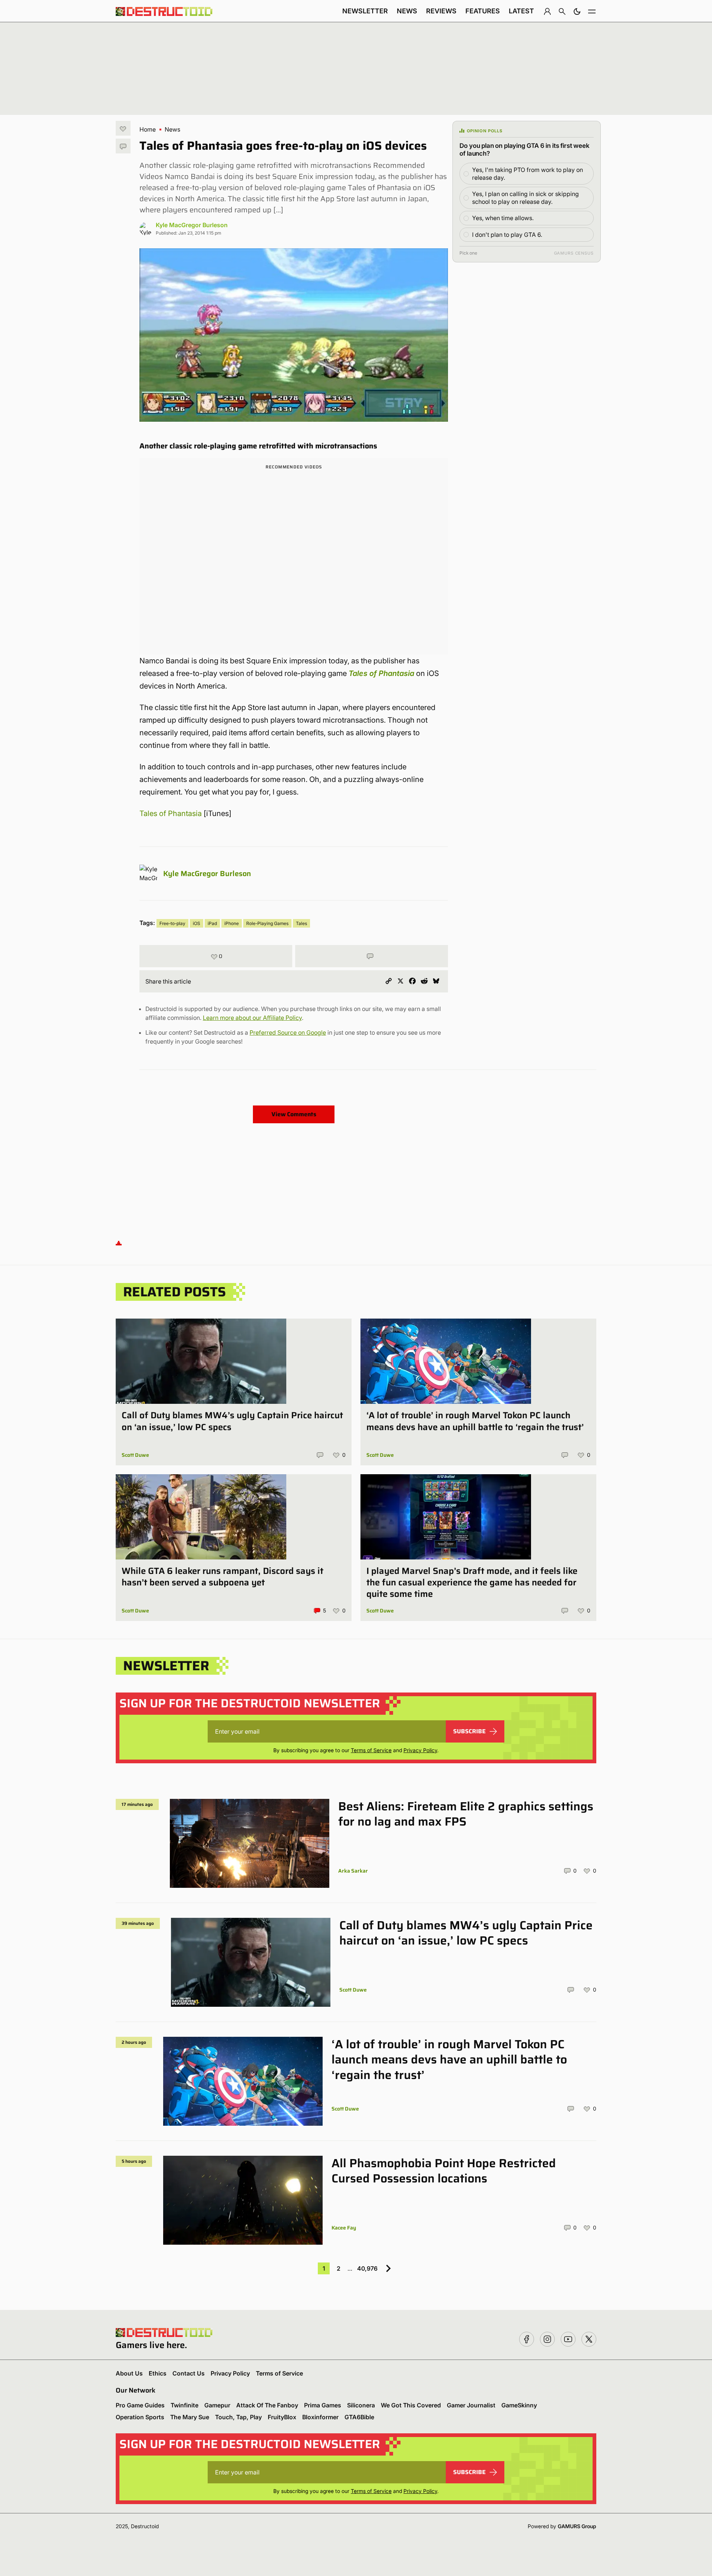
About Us (129, 2373)
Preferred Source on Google (288, 1032)
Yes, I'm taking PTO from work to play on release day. (528, 174)
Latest (521, 11)
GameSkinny (519, 2405)
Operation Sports (140, 2417)
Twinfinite (184, 2405)
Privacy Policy (420, 1750)
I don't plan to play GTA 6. (507, 235)
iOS (197, 923)
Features (483, 11)
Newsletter (365, 11)
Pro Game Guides (140, 2405)
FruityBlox (282, 2417)
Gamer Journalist (471, 2405)
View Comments (294, 1114)
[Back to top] (119, 1242)
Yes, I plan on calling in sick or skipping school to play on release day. (525, 198)
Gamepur (217, 2405)
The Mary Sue (190, 2417)
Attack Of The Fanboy (267, 2405)
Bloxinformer (320, 2417)
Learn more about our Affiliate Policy (252, 1018)
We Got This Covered (411, 2405)
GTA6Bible (359, 2417)
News (407, 11)
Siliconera (361, 2405)
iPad (212, 923)
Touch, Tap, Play (238, 2417)
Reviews (441, 11)
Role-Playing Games (267, 923)
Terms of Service (371, 1750)
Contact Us (189, 2373)
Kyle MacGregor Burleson (192, 225)
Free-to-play (172, 923)
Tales (301, 923)
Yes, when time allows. (503, 218)
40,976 (367, 2268)
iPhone (232, 923)
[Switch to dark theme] (577, 11)
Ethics (158, 2373)
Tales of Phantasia (381, 673)
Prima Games (323, 2405)
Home (148, 129)
